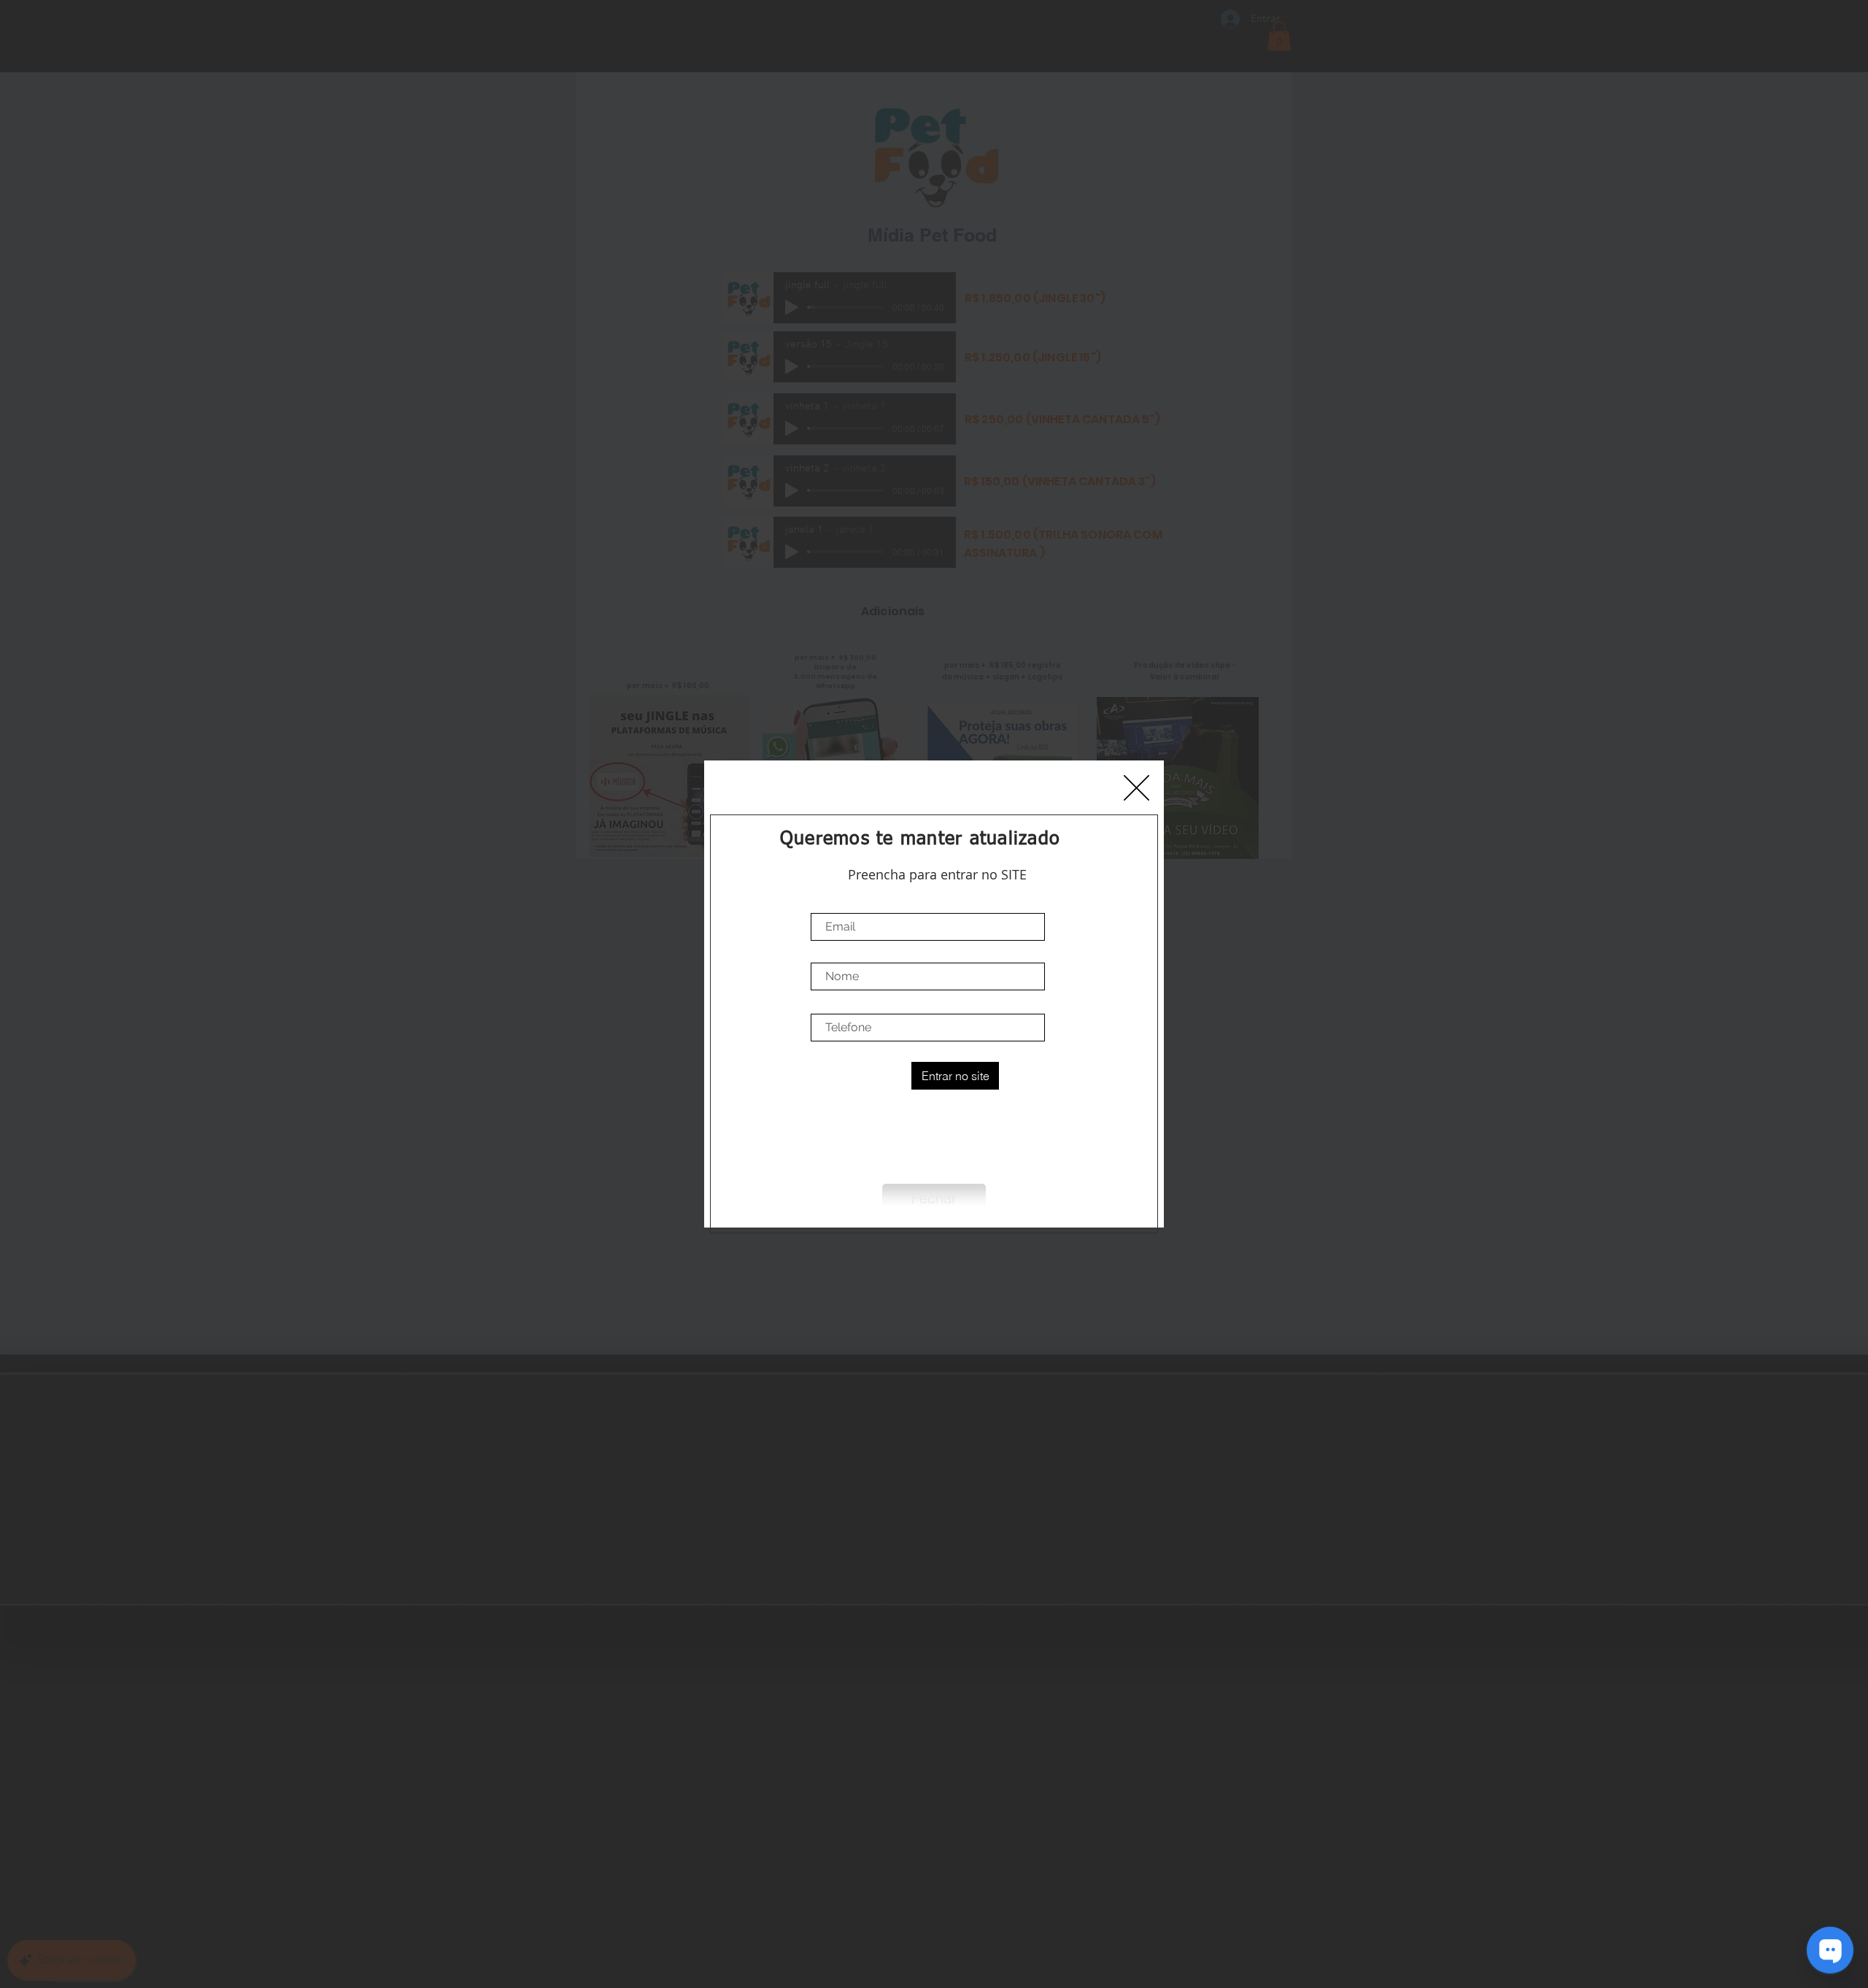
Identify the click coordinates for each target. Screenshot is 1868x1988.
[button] (1136, 788)
